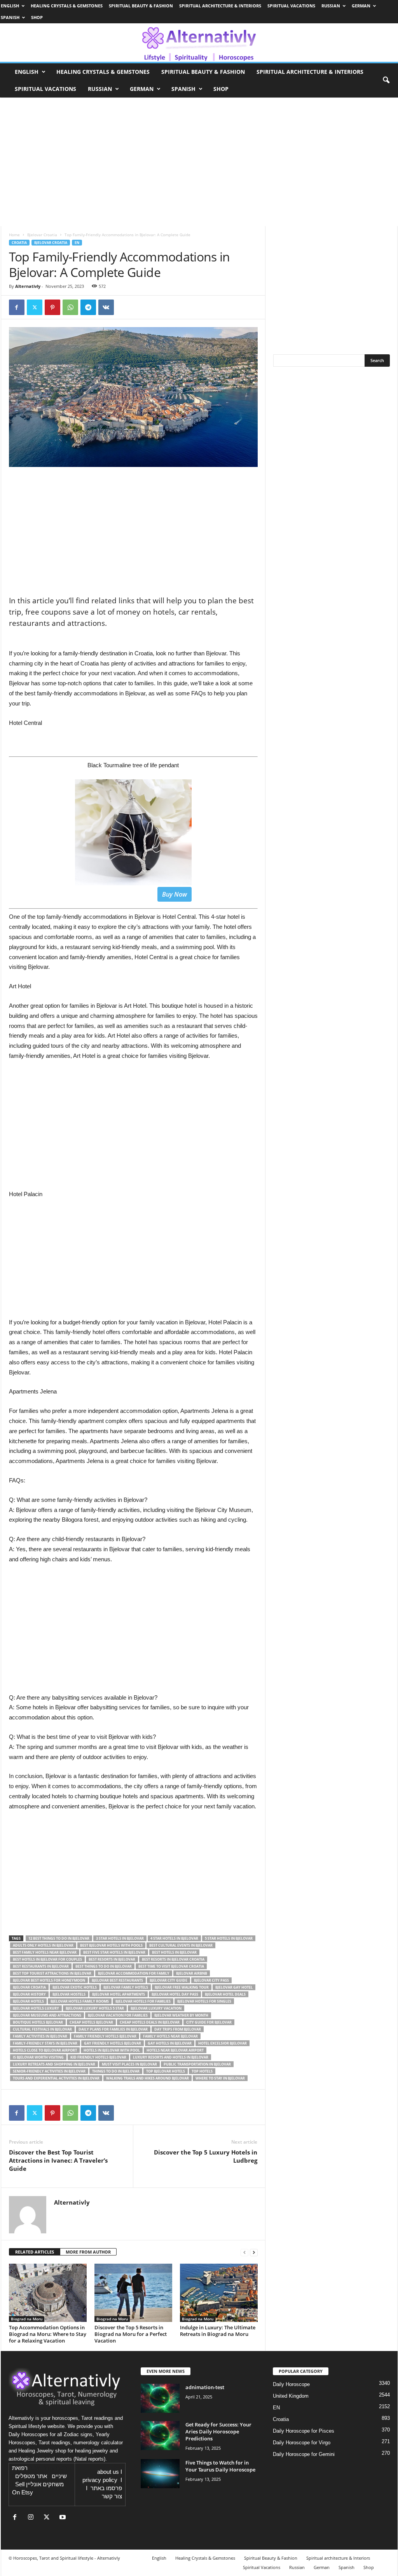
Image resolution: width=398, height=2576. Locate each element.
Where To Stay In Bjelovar (220, 2078)
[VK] (106, 307)
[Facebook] (17, 307)
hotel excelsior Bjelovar (223, 2043)
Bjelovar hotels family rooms (80, 2001)
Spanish (10, 17)
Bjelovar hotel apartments (119, 1994)
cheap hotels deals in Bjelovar (150, 2022)
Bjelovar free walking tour (182, 1987)
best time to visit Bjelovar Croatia (171, 1966)
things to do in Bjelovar (116, 2071)
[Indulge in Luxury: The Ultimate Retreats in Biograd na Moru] (219, 2293)
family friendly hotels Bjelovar (105, 2036)
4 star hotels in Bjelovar (174, 1938)
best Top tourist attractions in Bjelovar (52, 1973)
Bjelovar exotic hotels (75, 1987)
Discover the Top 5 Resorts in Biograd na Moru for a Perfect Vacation (131, 2334)
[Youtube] (64, 2518)
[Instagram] (32, 2518)
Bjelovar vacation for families (118, 2015)
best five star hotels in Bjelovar (114, 1952)
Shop (37, 17)
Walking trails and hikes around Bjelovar (148, 2078)
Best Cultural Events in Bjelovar (181, 1945)
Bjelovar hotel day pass (175, 1994)
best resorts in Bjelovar (112, 1959)
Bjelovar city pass (211, 1980)
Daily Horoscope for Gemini (304, 2454)
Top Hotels (202, 2071)
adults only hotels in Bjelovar (43, 1945)
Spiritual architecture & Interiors (220, 6)
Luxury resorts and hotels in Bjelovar (171, 2057)
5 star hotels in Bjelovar (229, 1938)
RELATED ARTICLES (35, 2252)
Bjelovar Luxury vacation (156, 2008)
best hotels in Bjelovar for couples (47, 1959)
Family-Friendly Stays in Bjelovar (45, 2043)
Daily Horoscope (291, 2384)
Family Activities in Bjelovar (40, 2036)
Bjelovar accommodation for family (134, 1973)
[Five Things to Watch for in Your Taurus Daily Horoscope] (160, 2474)
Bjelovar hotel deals (225, 1994)
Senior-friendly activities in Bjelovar (49, 2071)
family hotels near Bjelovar (170, 2036)
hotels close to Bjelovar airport (45, 2050)
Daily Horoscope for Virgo (302, 2443)
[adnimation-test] (160, 2398)
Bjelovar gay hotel (234, 1987)
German (361, 6)
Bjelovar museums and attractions (47, 2015)
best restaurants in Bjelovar (41, 1966)
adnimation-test (205, 2387)
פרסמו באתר (106, 2488)
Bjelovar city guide (168, 1980)
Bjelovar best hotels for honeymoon (49, 1980)
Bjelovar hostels (69, 1994)
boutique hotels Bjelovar (38, 2022)
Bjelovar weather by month (181, 2015)
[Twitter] (35, 307)
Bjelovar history (29, 1994)
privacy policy (100, 2480)
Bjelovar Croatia (42, 235)
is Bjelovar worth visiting (38, 2057)
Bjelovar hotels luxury (36, 2008)
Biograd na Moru (27, 2319)
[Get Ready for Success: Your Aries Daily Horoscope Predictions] (160, 2436)
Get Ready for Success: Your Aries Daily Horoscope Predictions (218, 2431)
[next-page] (254, 2252)
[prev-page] (244, 2252)
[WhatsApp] (70, 307)
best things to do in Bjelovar (104, 1966)
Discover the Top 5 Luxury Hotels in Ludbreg (206, 2156)
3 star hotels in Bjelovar (120, 1938)
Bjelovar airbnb (192, 1973)
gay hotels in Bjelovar (170, 2043)
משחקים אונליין (45, 2484)
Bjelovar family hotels (126, 1987)
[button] (386, 80)
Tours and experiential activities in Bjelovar (56, 2078)
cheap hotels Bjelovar (91, 2022)
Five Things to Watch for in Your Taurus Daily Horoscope (220, 2466)
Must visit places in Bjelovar (129, 2064)
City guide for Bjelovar (209, 2022)
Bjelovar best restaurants (117, 1980)
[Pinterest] (52, 307)
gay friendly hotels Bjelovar (113, 2043)
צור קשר (112, 2496)
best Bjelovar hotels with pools (111, 1945)
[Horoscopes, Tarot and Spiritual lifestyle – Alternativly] (199, 43)
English (10, 6)
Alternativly (28, 286)
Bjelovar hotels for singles (204, 2001)
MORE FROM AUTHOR (88, 2252)
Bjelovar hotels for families (143, 2001)
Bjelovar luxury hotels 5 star (95, 2008)
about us (108, 2472)
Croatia (19, 243)
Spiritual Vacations (291, 6)
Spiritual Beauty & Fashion (141, 6)
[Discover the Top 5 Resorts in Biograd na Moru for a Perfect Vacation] (133, 2293)
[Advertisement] (133, 1263)
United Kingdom (291, 2396)
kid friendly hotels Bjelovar (98, 2057)
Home (14, 235)
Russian (331, 6)
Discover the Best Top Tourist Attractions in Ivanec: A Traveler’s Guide (58, 2160)
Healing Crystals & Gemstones (67, 6)
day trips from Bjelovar (178, 2029)
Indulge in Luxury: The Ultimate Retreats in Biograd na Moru (218, 2331)
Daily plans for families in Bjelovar (113, 2029)
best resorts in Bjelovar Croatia (173, 1959)
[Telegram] (88, 307)
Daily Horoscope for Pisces (304, 2431)
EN (77, 243)
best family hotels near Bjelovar (45, 1952)
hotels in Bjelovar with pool (112, 2050)
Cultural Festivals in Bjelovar (42, 2029)
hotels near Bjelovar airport (175, 2050)
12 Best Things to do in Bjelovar (59, 1938)
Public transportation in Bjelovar (197, 2064)
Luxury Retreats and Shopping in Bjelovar (54, 2064)
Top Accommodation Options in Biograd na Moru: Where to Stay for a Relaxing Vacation (48, 2334)
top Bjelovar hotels (166, 2071)
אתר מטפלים (31, 2476)
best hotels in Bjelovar (174, 1952)
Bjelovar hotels (28, 2001)
